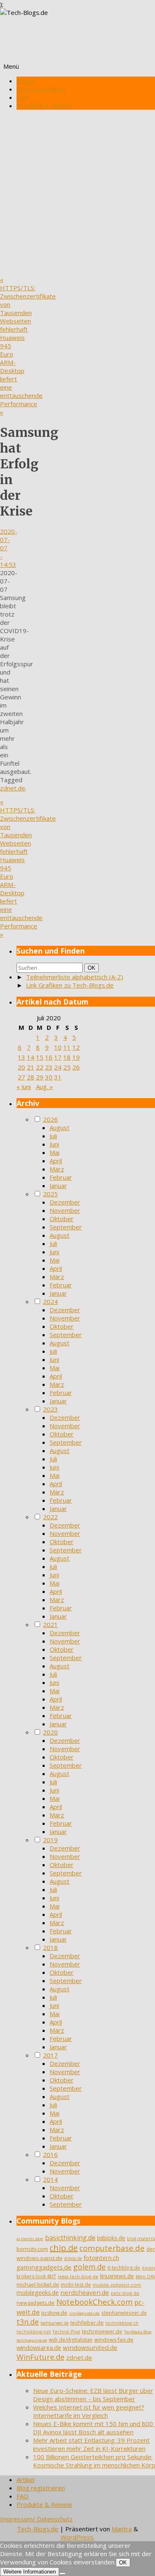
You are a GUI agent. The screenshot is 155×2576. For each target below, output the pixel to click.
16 (49, 1057)
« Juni (24, 1087)
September (66, 1227)
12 (76, 1047)
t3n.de (28, 2322)
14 (31, 1057)
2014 (50, 2179)
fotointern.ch (101, 2258)
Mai (55, 1152)
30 (49, 1077)
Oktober (62, 1219)
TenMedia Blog (138, 2332)
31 (58, 1077)
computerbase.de (112, 2248)
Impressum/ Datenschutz (36, 2519)
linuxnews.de (117, 2276)
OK (93, 968)
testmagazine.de (32, 2340)
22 (40, 1067)
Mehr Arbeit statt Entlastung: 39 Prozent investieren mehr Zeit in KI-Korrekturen (91, 2444)
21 (31, 1067)
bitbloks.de (111, 2238)
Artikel (25, 81)
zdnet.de (13, 788)
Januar (58, 1186)
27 (21, 1077)
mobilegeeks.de (38, 2293)
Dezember (65, 1202)
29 (40, 1077)
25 (67, 1067)
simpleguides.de (84, 2313)
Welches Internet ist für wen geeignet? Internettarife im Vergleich (89, 2411)
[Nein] (62, 2574)
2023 (50, 1409)
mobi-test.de (76, 2285)
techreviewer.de (102, 2331)
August (60, 1128)
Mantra (122, 2529)
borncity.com (32, 2249)
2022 (50, 1517)
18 (67, 1057)
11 (67, 1047)
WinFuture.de (41, 2357)
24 (58, 1067)
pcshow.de (54, 2313)
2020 (50, 1732)
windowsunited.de (90, 2347)
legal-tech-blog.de (78, 2276)
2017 (50, 2055)
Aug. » (44, 1087)
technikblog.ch (122, 2323)
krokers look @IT (36, 2276)
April (56, 1161)
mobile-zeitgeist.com (117, 2285)
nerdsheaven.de (85, 2292)
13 (21, 1057)
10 (58, 1047)
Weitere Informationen (30, 2572)
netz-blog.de (125, 2293)
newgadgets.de (36, 2303)
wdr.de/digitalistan (71, 2340)
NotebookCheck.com (94, 2302)
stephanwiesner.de (124, 2313)
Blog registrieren (41, 89)
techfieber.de (87, 2323)
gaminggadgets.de (44, 2267)
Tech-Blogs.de (38, 2529)
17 (58, 1057)
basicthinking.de (70, 2238)
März (57, 1169)
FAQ (23, 97)
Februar (61, 1177)
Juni (54, 1144)
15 (40, 1057)
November (65, 1210)
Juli (53, 1136)
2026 (50, 1119)
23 (49, 1067)
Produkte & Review (44, 106)
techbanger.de (55, 2323)
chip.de (64, 2248)
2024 (50, 1301)
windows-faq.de (114, 2340)
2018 (50, 1947)
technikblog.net (34, 2332)
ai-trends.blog (30, 2239)
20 (21, 1067)
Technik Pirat (66, 2332)
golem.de (89, 2267)
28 (31, 1077)
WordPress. (78, 2537)
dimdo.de (73, 2258)
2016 (50, 2154)
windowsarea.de (39, 2347)
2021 (50, 1624)
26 (76, 1067)
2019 (50, 1840)
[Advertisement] (77, 194)
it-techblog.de (124, 2268)
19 (76, 1057)
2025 (50, 1194)
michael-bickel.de (38, 2285)
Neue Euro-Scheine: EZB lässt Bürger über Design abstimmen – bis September (93, 2395)
